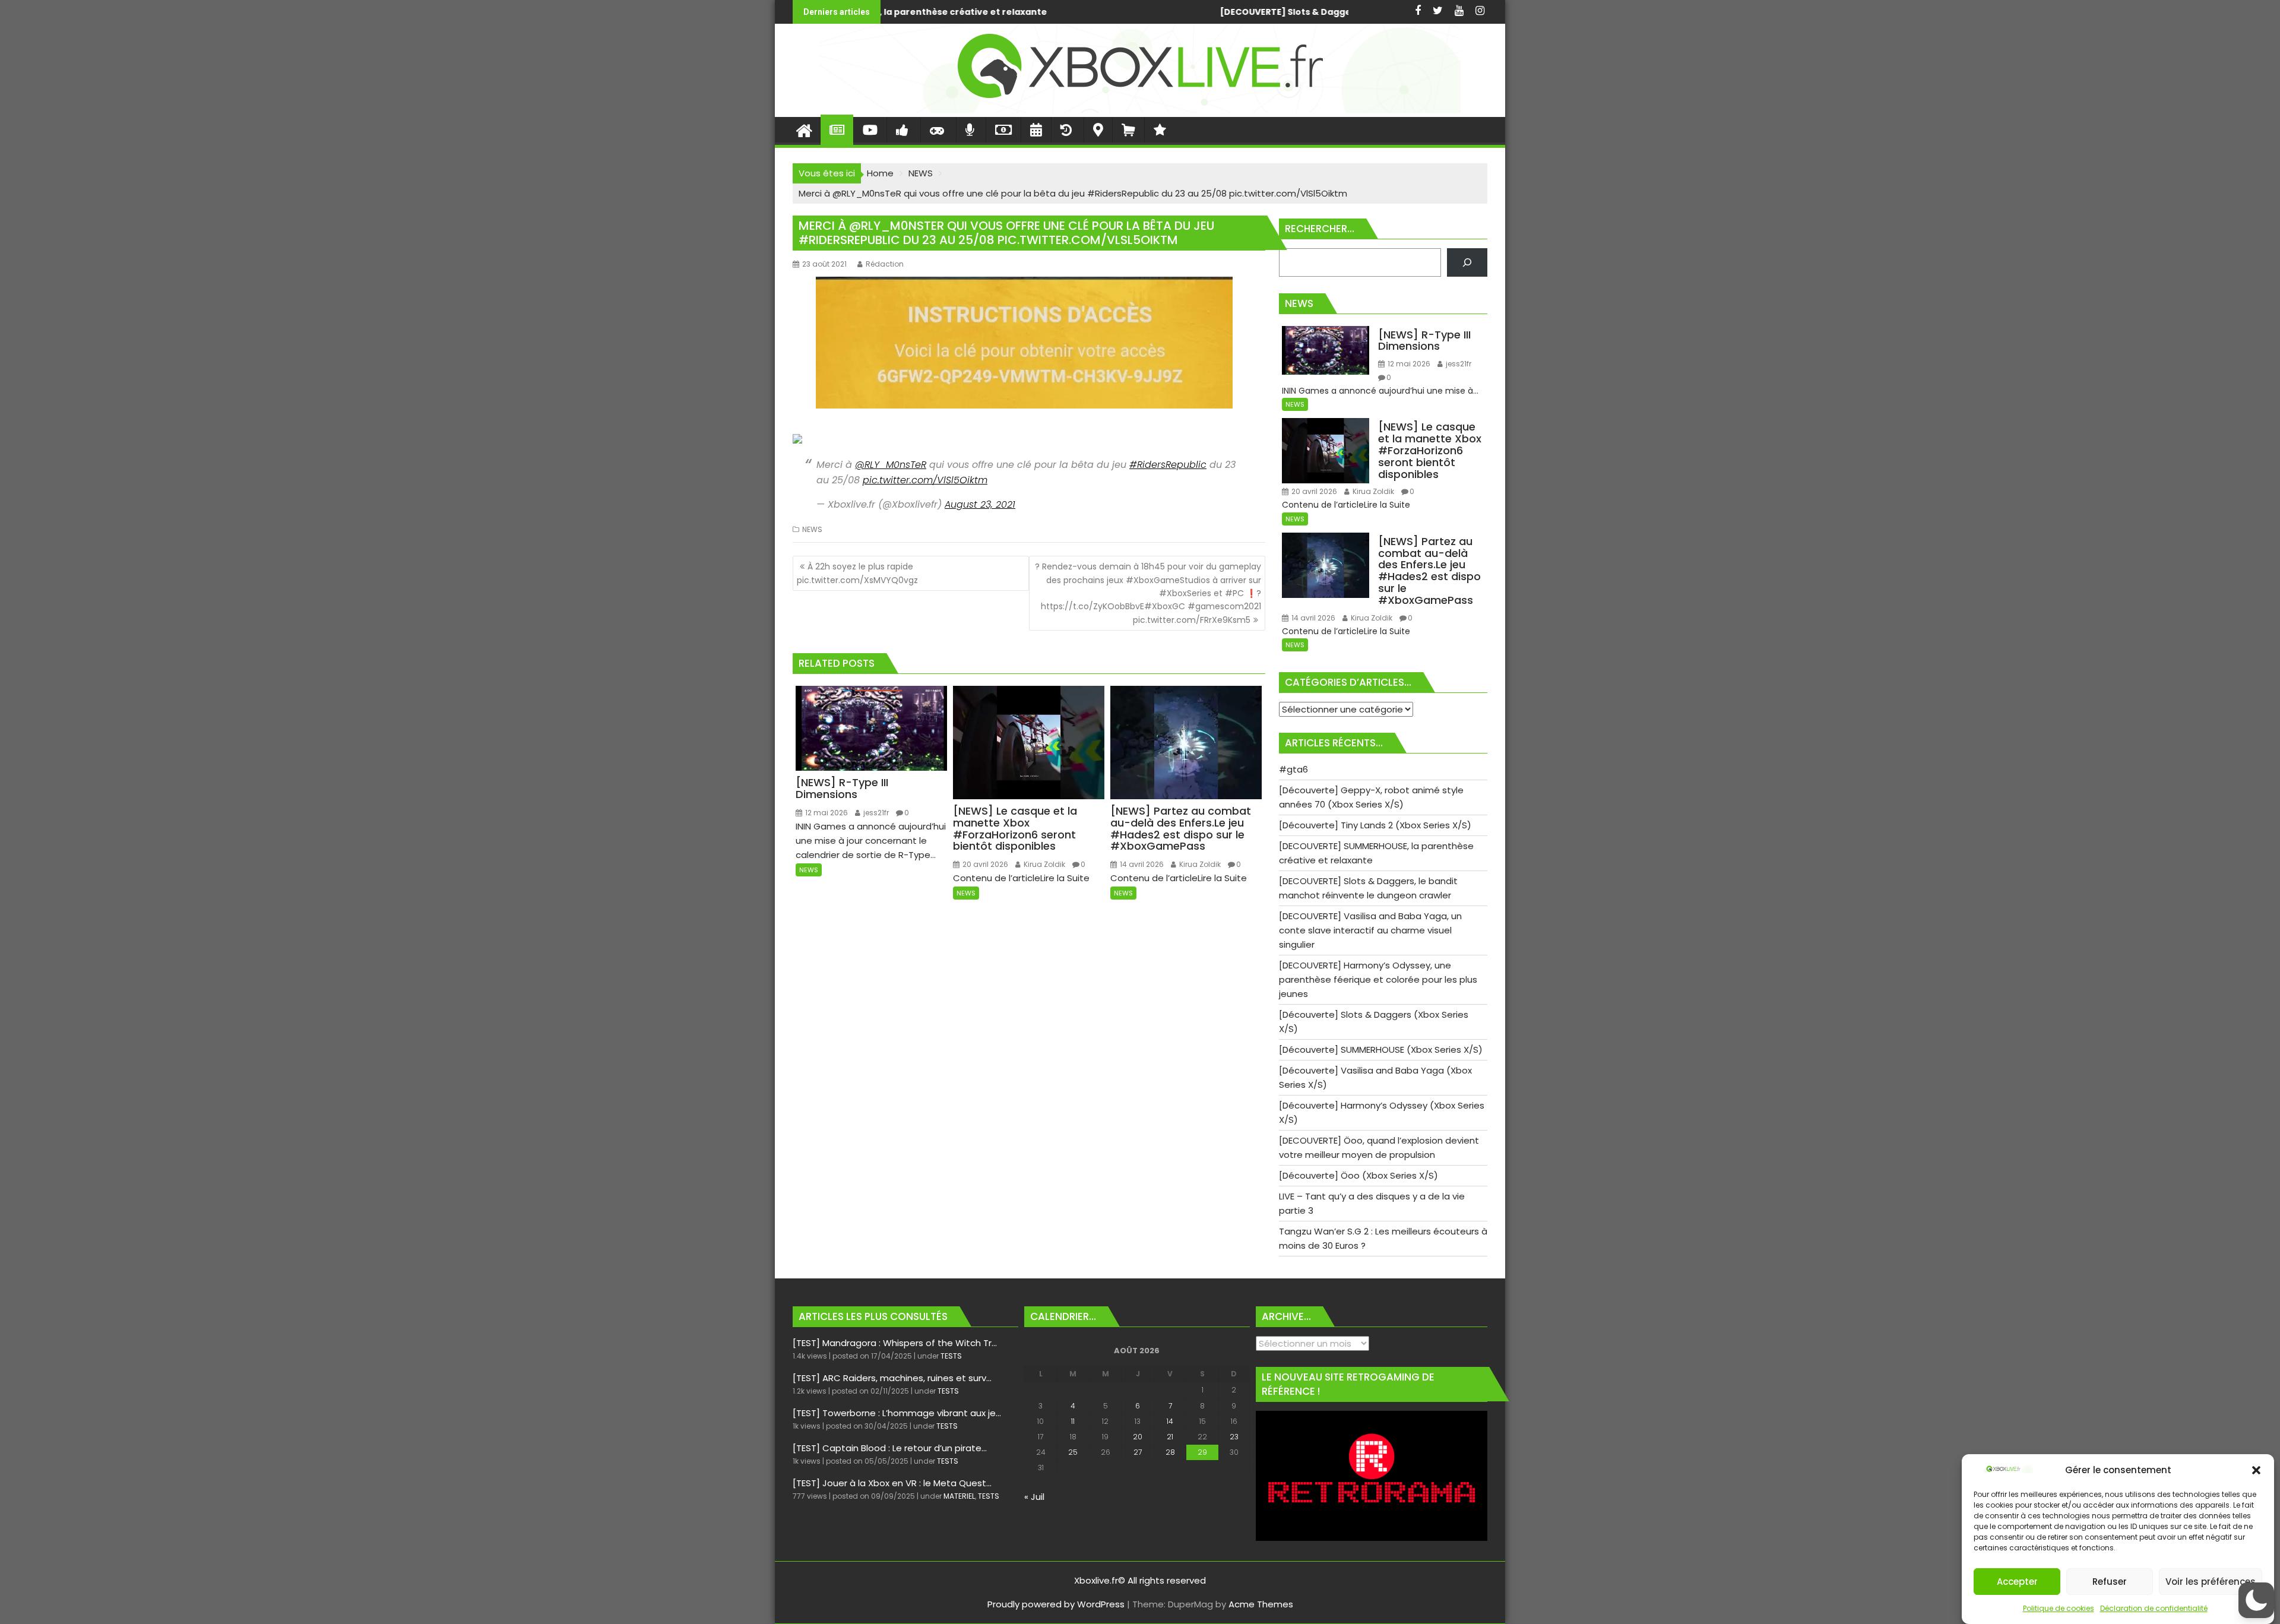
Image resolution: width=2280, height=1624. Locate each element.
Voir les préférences (2211, 1582)
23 (1234, 1437)
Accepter (2017, 1582)
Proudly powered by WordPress (1056, 1604)
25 (1073, 1452)
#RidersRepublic (1168, 465)
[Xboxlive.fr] (1140, 110)
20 (1138, 1437)
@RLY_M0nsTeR (891, 465)
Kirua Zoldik (1044, 864)
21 (1170, 1437)
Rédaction (885, 264)
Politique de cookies (2059, 1608)
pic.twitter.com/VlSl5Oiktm (925, 480)
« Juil (1034, 1497)
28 (1170, 1452)
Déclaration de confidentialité (2154, 1608)
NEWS (812, 529)
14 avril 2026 (1141, 864)
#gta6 (1272, 12)
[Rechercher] (1467, 262)
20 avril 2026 (984, 864)
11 (1073, 1421)
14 (1170, 1421)
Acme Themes (1261, 1604)
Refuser (2110, 1582)
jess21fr (875, 813)
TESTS (951, 1356)
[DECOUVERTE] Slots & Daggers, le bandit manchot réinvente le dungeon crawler (966, 12)
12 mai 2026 (826, 813)
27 (1138, 1452)
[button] (2256, 1470)
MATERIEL (959, 1496)
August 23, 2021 (980, 504)
